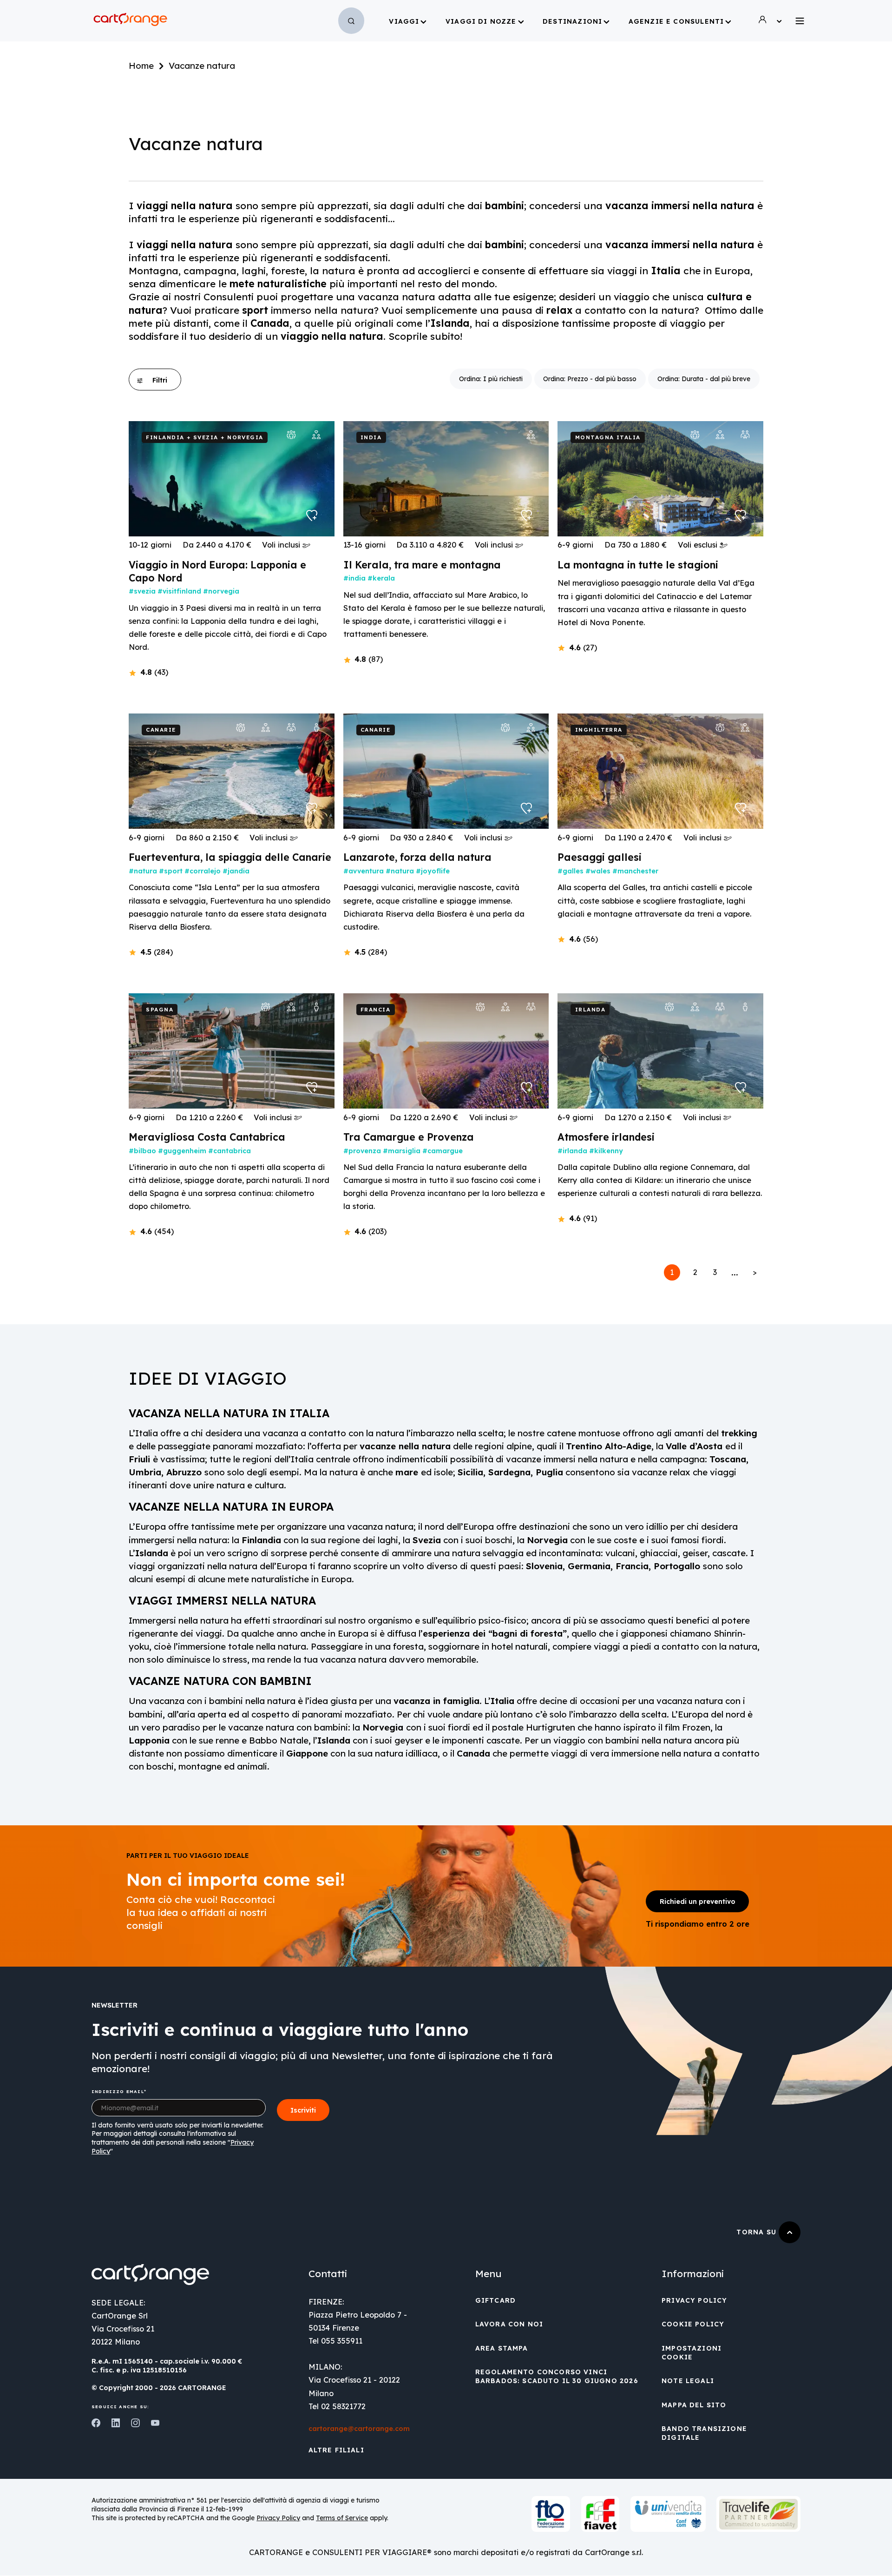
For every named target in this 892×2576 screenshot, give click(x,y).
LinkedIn (116, 2423)
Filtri (160, 380)
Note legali (688, 2381)
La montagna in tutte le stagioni (638, 565)
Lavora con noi (509, 2324)
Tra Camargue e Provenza (409, 1137)
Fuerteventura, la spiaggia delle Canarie (230, 857)
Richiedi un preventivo (698, 1902)
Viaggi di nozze (481, 21)
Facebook (96, 2423)
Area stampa (502, 2348)
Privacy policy (694, 2300)
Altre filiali (336, 2450)
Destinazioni (572, 21)
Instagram (135, 2423)
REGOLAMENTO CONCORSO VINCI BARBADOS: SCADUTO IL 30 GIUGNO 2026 (557, 2376)
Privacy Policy (278, 2518)
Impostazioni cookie (692, 2353)
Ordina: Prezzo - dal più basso (590, 379)
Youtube (155, 2423)
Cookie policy (693, 2324)
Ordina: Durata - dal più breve (704, 379)
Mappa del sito (694, 2405)
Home (141, 66)
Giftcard (495, 2300)
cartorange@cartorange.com (359, 2429)
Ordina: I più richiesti (491, 379)
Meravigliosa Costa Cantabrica (207, 1137)
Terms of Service (342, 2518)
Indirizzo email (118, 2091)
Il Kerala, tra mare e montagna (422, 565)
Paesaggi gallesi (600, 857)
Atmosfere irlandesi (606, 1137)
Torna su (758, 2232)
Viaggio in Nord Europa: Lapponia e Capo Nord (217, 571)
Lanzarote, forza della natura (417, 857)
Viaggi (404, 21)
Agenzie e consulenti (676, 21)
